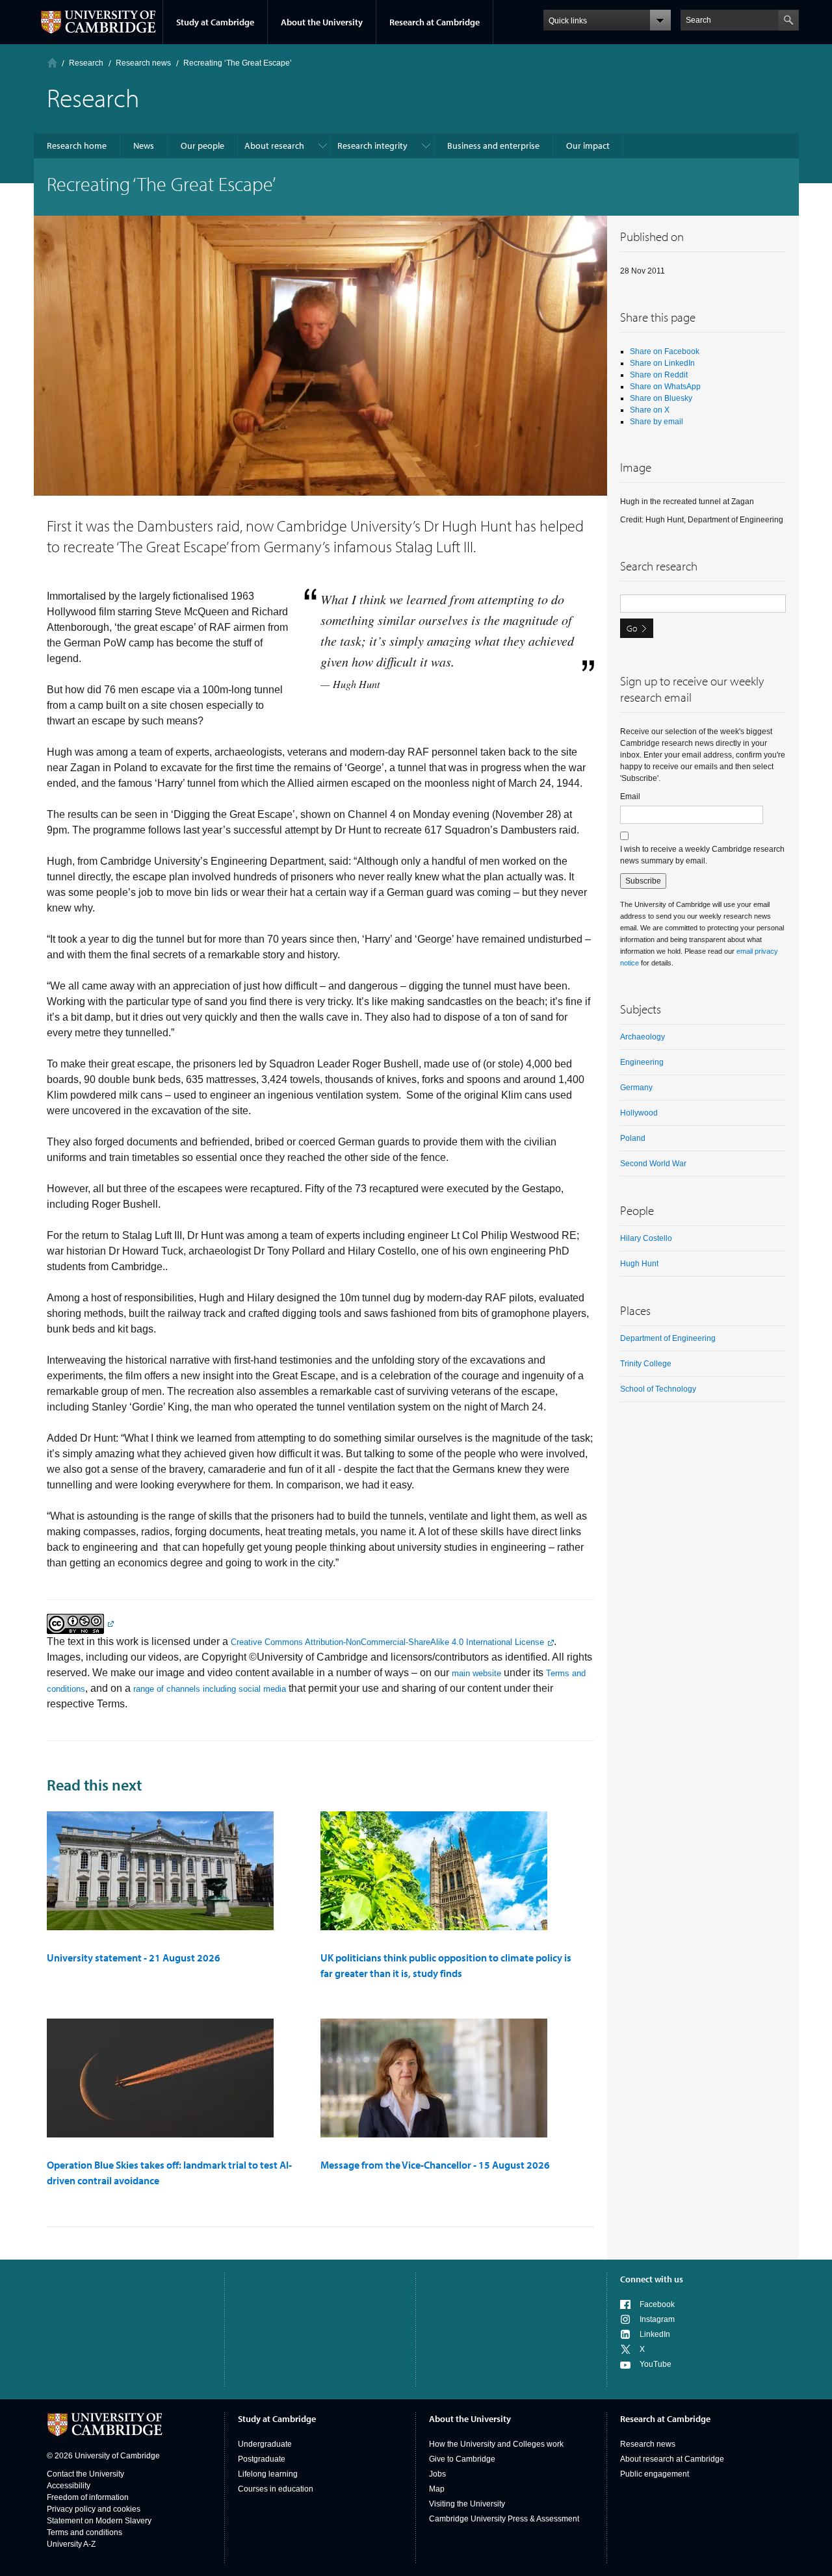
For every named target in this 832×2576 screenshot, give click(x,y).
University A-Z (71, 2544)
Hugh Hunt (639, 1264)
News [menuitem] (144, 146)
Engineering (642, 1062)
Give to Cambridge (462, 2459)
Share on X (650, 410)
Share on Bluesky (661, 398)
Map (437, 2489)
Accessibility (69, 2486)
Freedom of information (88, 2497)
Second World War (653, 1164)
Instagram (657, 2319)
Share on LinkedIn (662, 363)
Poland (633, 1138)
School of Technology (658, 1389)
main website (476, 1673)
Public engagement (655, 2474)
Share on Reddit (659, 375)
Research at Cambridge (435, 22)
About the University (322, 22)
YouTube (656, 2364)
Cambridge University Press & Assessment (504, 2519)
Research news (648, 2444)
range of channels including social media (210, 1689)
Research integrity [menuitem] (372, 146)
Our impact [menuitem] (588, 146)
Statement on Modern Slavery (99, 2521)
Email (630, 797)
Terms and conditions (84, 2532)
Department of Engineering (668, 1338)
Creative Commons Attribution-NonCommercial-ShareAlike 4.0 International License (387, 1642)
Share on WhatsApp (665, 387)
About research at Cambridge (672, 2459)
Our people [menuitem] (202, 146)
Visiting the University (467, 2504)
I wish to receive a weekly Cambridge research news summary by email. (702, 855)
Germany (636, 1088)
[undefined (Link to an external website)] (80, 1623)
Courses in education (276, 2489)
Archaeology (643, 1037)
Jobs (437, 2474)
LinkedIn (655, 2334)
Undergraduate (265, 2444)
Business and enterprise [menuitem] (493, 146)
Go (632, 628)
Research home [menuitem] (77, 146)
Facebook (657, 2304)
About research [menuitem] (274, 146)
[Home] (52, 63)
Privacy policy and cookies (94, 2509)
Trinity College (646, 1364)
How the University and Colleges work (496, 2444)
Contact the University (85, 2474)
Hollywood (639, 1113)
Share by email (656, 422)
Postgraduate (262, 2459)
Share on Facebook (665, 351)
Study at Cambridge (215, 22)
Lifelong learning (268, 2474)
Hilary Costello (646, 1238)
